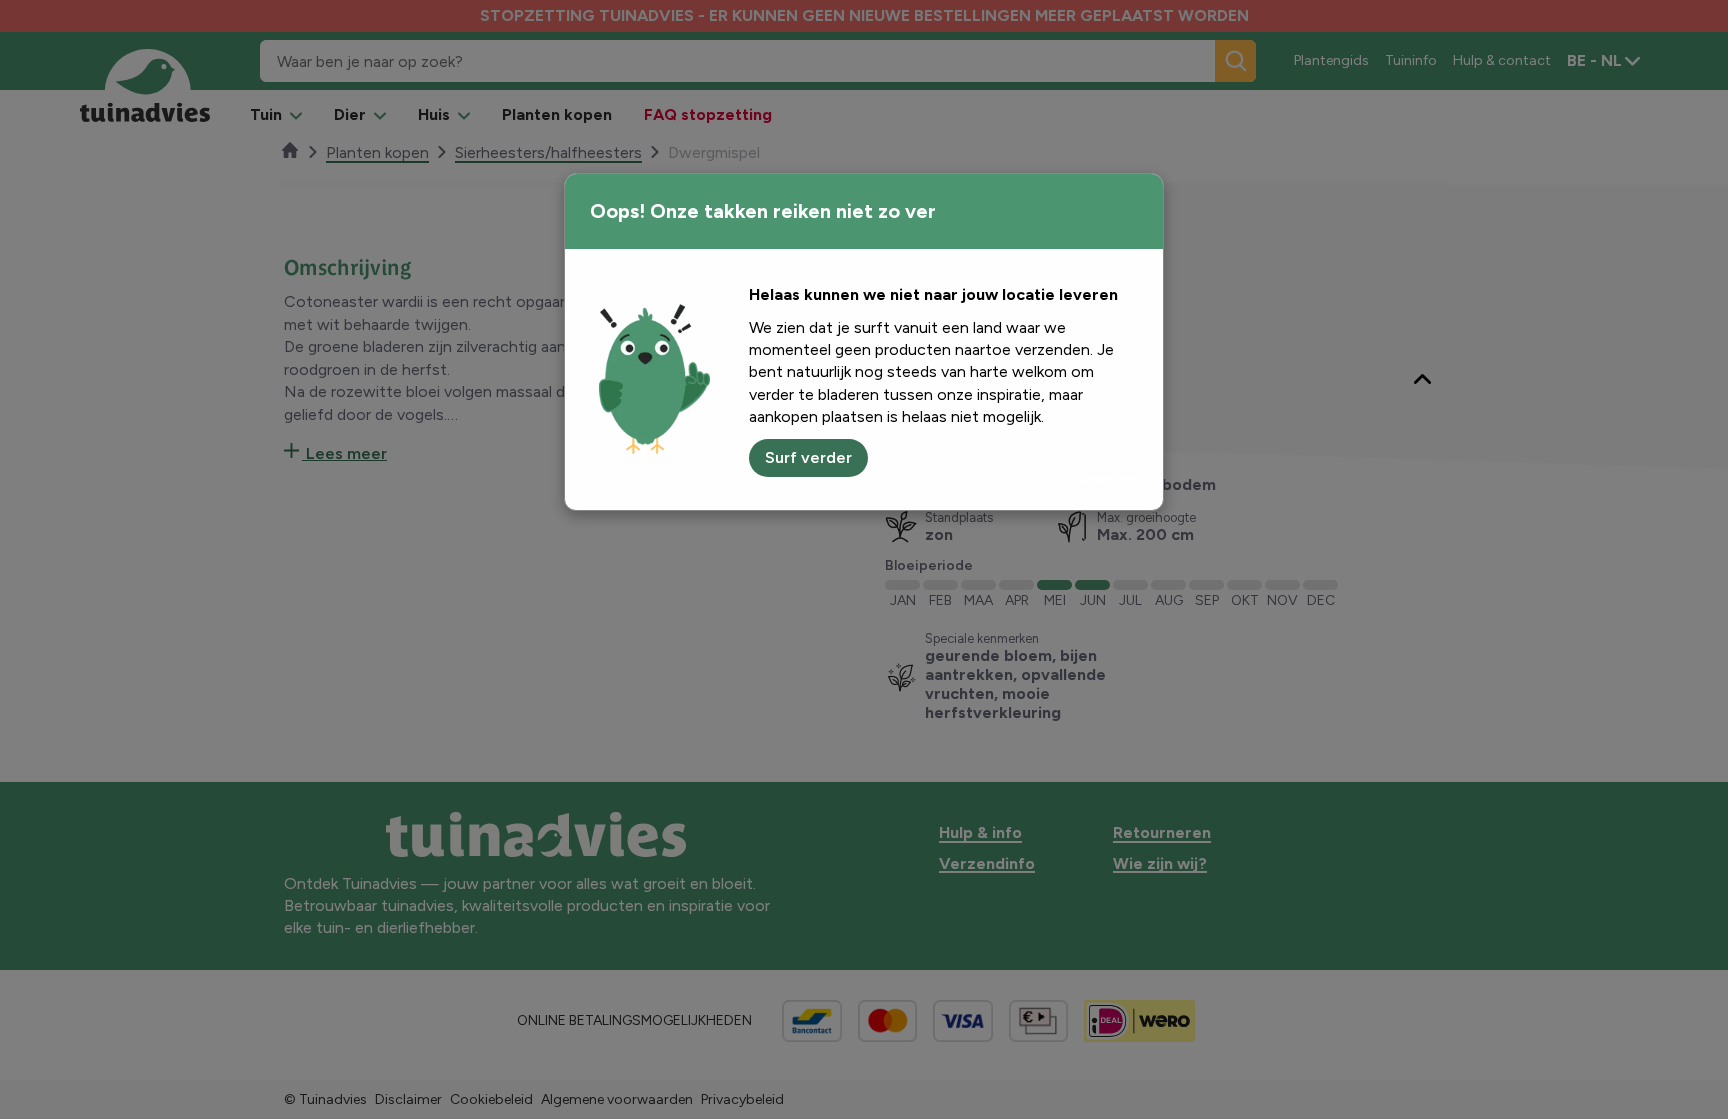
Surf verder (808, 457)
